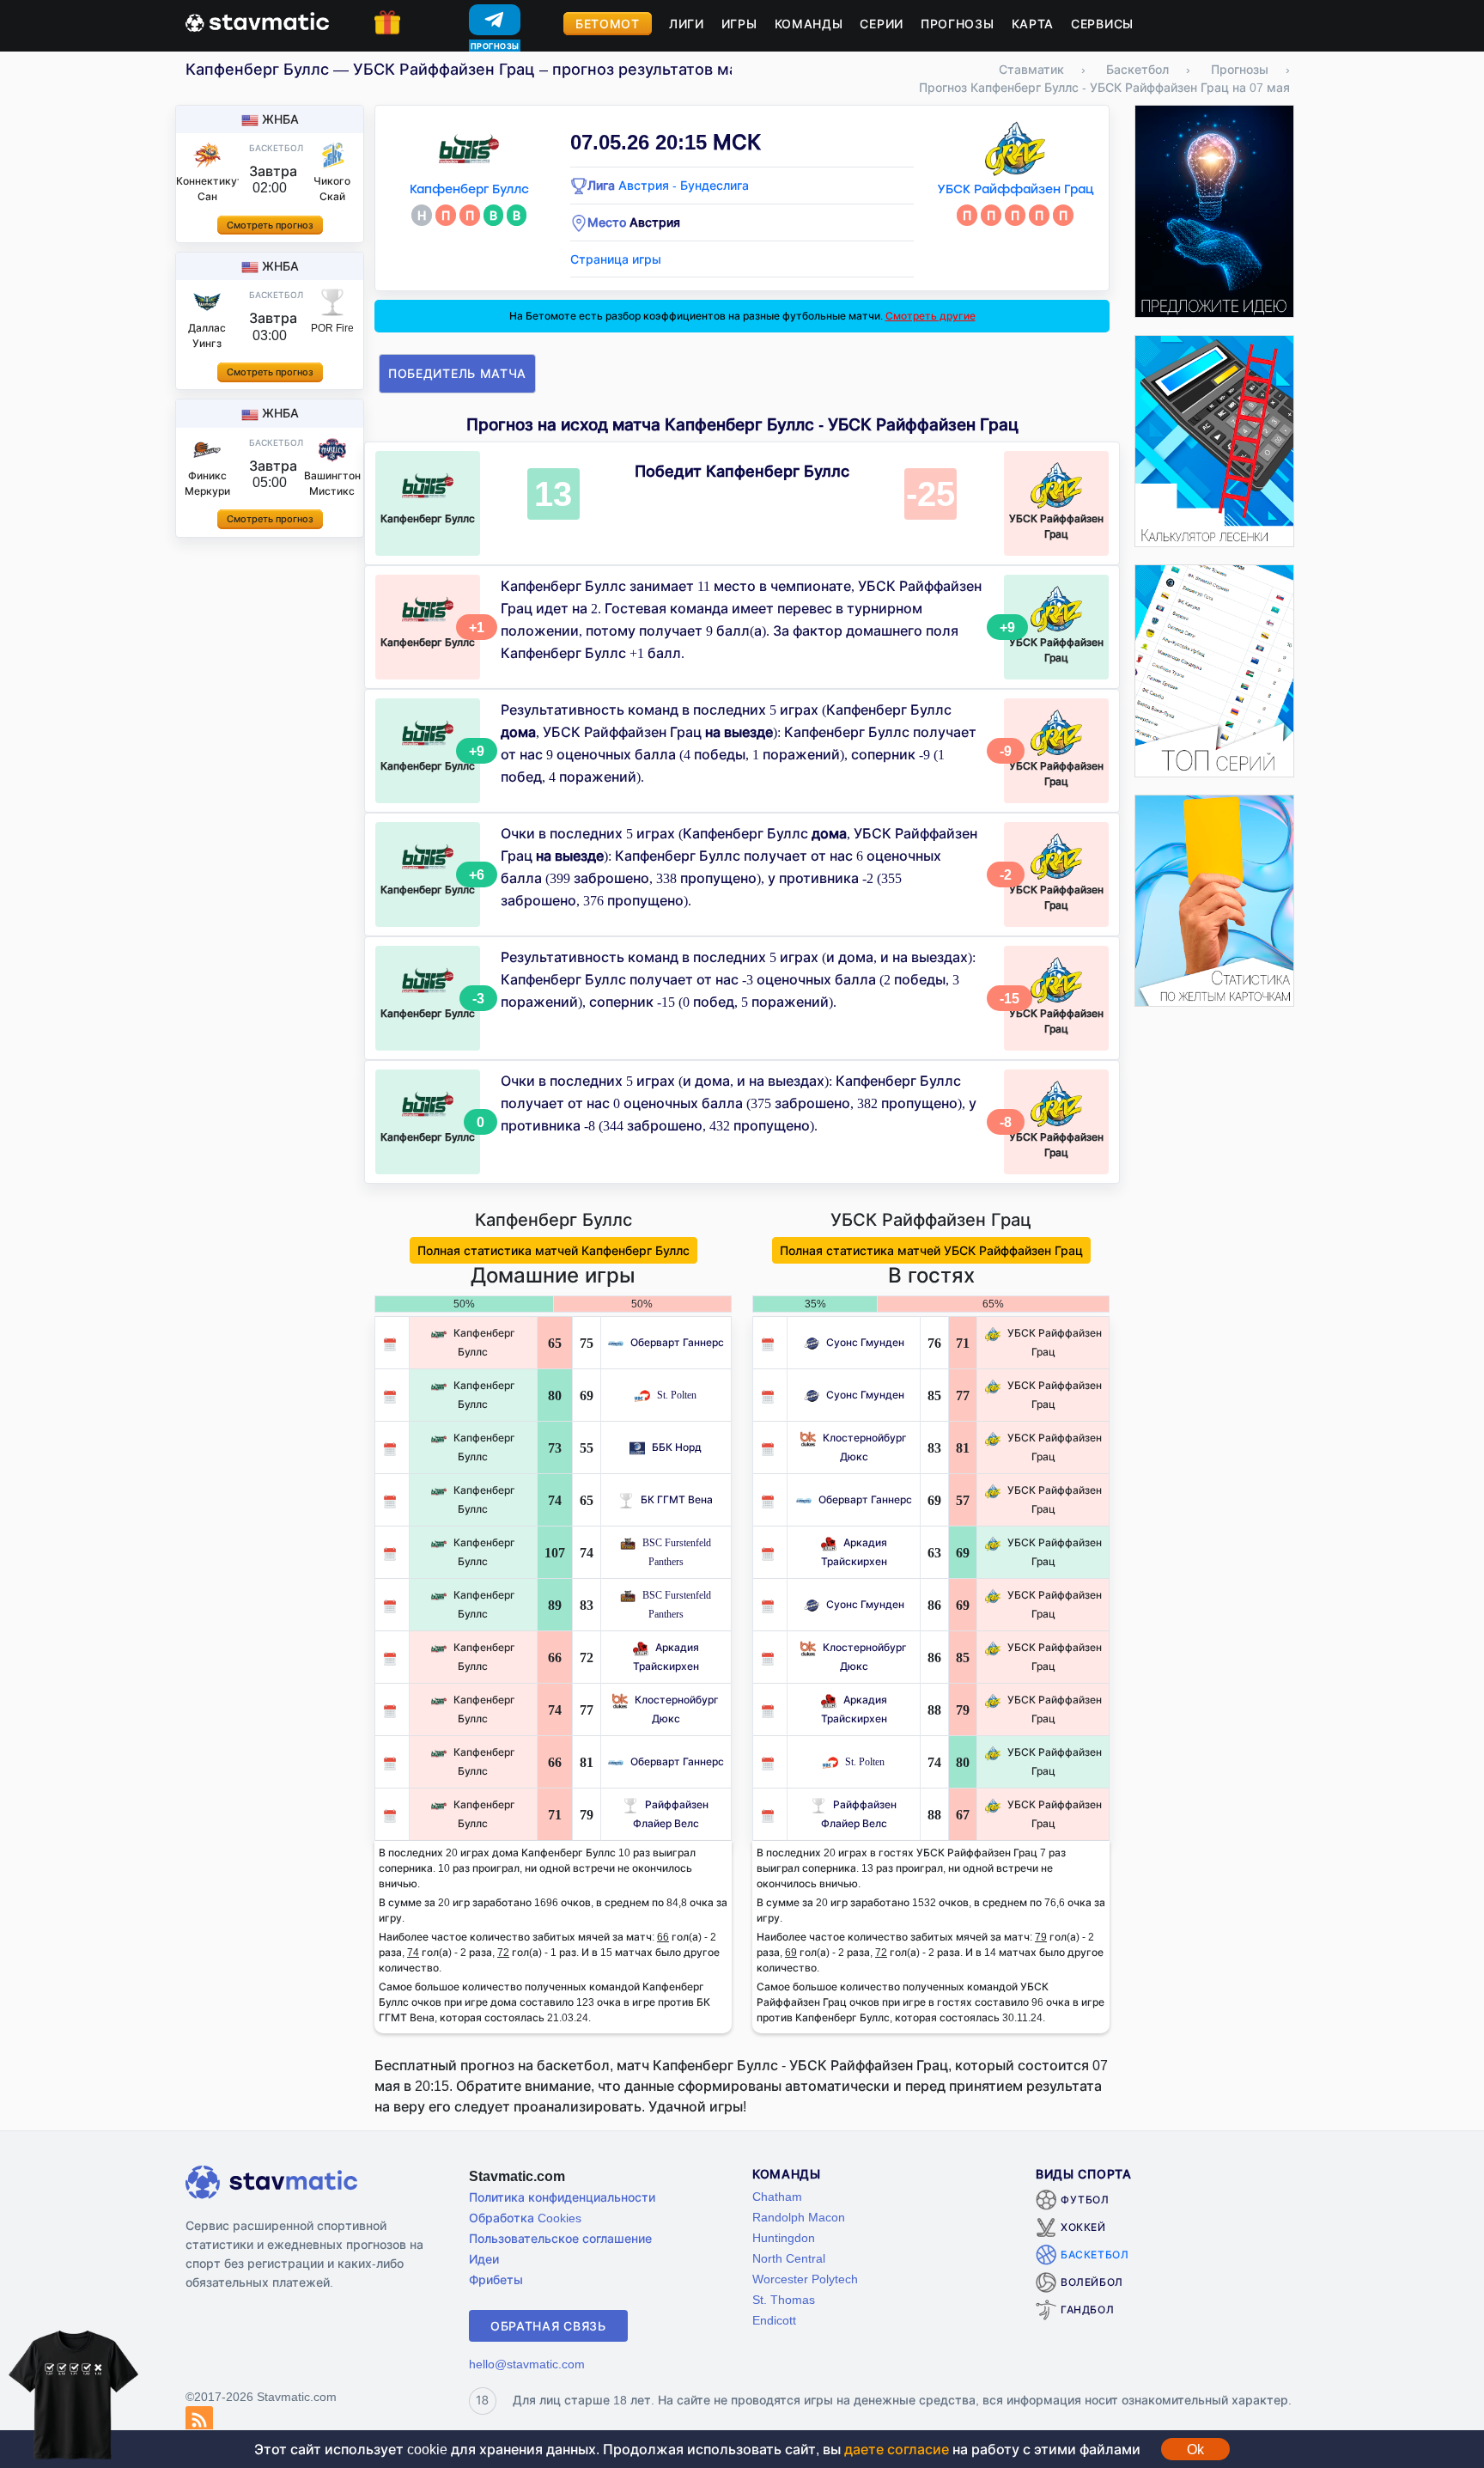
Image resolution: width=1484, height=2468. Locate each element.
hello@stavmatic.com (527, 2364)
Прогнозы (958, 24)
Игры (739, 24)
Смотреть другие (931, 316)
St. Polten (677, 1395)
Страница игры (616, 259)
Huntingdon (784, 2237)
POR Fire (332, 328)
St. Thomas (784, 2299)
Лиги (687, 24)
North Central (789, 2258)
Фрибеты (496, 2279)
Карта (1033, 24)
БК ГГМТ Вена (677, 1499)
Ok (1195, 2449)
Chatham (777, 2196)
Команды (809, 24)
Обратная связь (548, 2326)
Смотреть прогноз (270, 225)
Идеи (484, 2259)
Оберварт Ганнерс (677, 1342)
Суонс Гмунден (865, 1342)
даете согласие (897, 2449)
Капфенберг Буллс (469, 189)
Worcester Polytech (805, 2279)
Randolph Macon (799, 2217)
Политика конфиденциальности (562, 2197)
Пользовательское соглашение (560, 2238)
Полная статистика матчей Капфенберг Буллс (553, 1250)
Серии (882, 24)
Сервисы (1102, 24)
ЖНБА (280, 119)
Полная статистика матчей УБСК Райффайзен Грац (931, 1250)
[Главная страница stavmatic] (257, 21)
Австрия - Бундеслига (684, 185)
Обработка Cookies (525, 2218)
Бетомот (608, 24)
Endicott (774, 2320)
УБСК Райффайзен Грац (1016, 189)
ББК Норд (677, 1447)
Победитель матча (457, 373)
